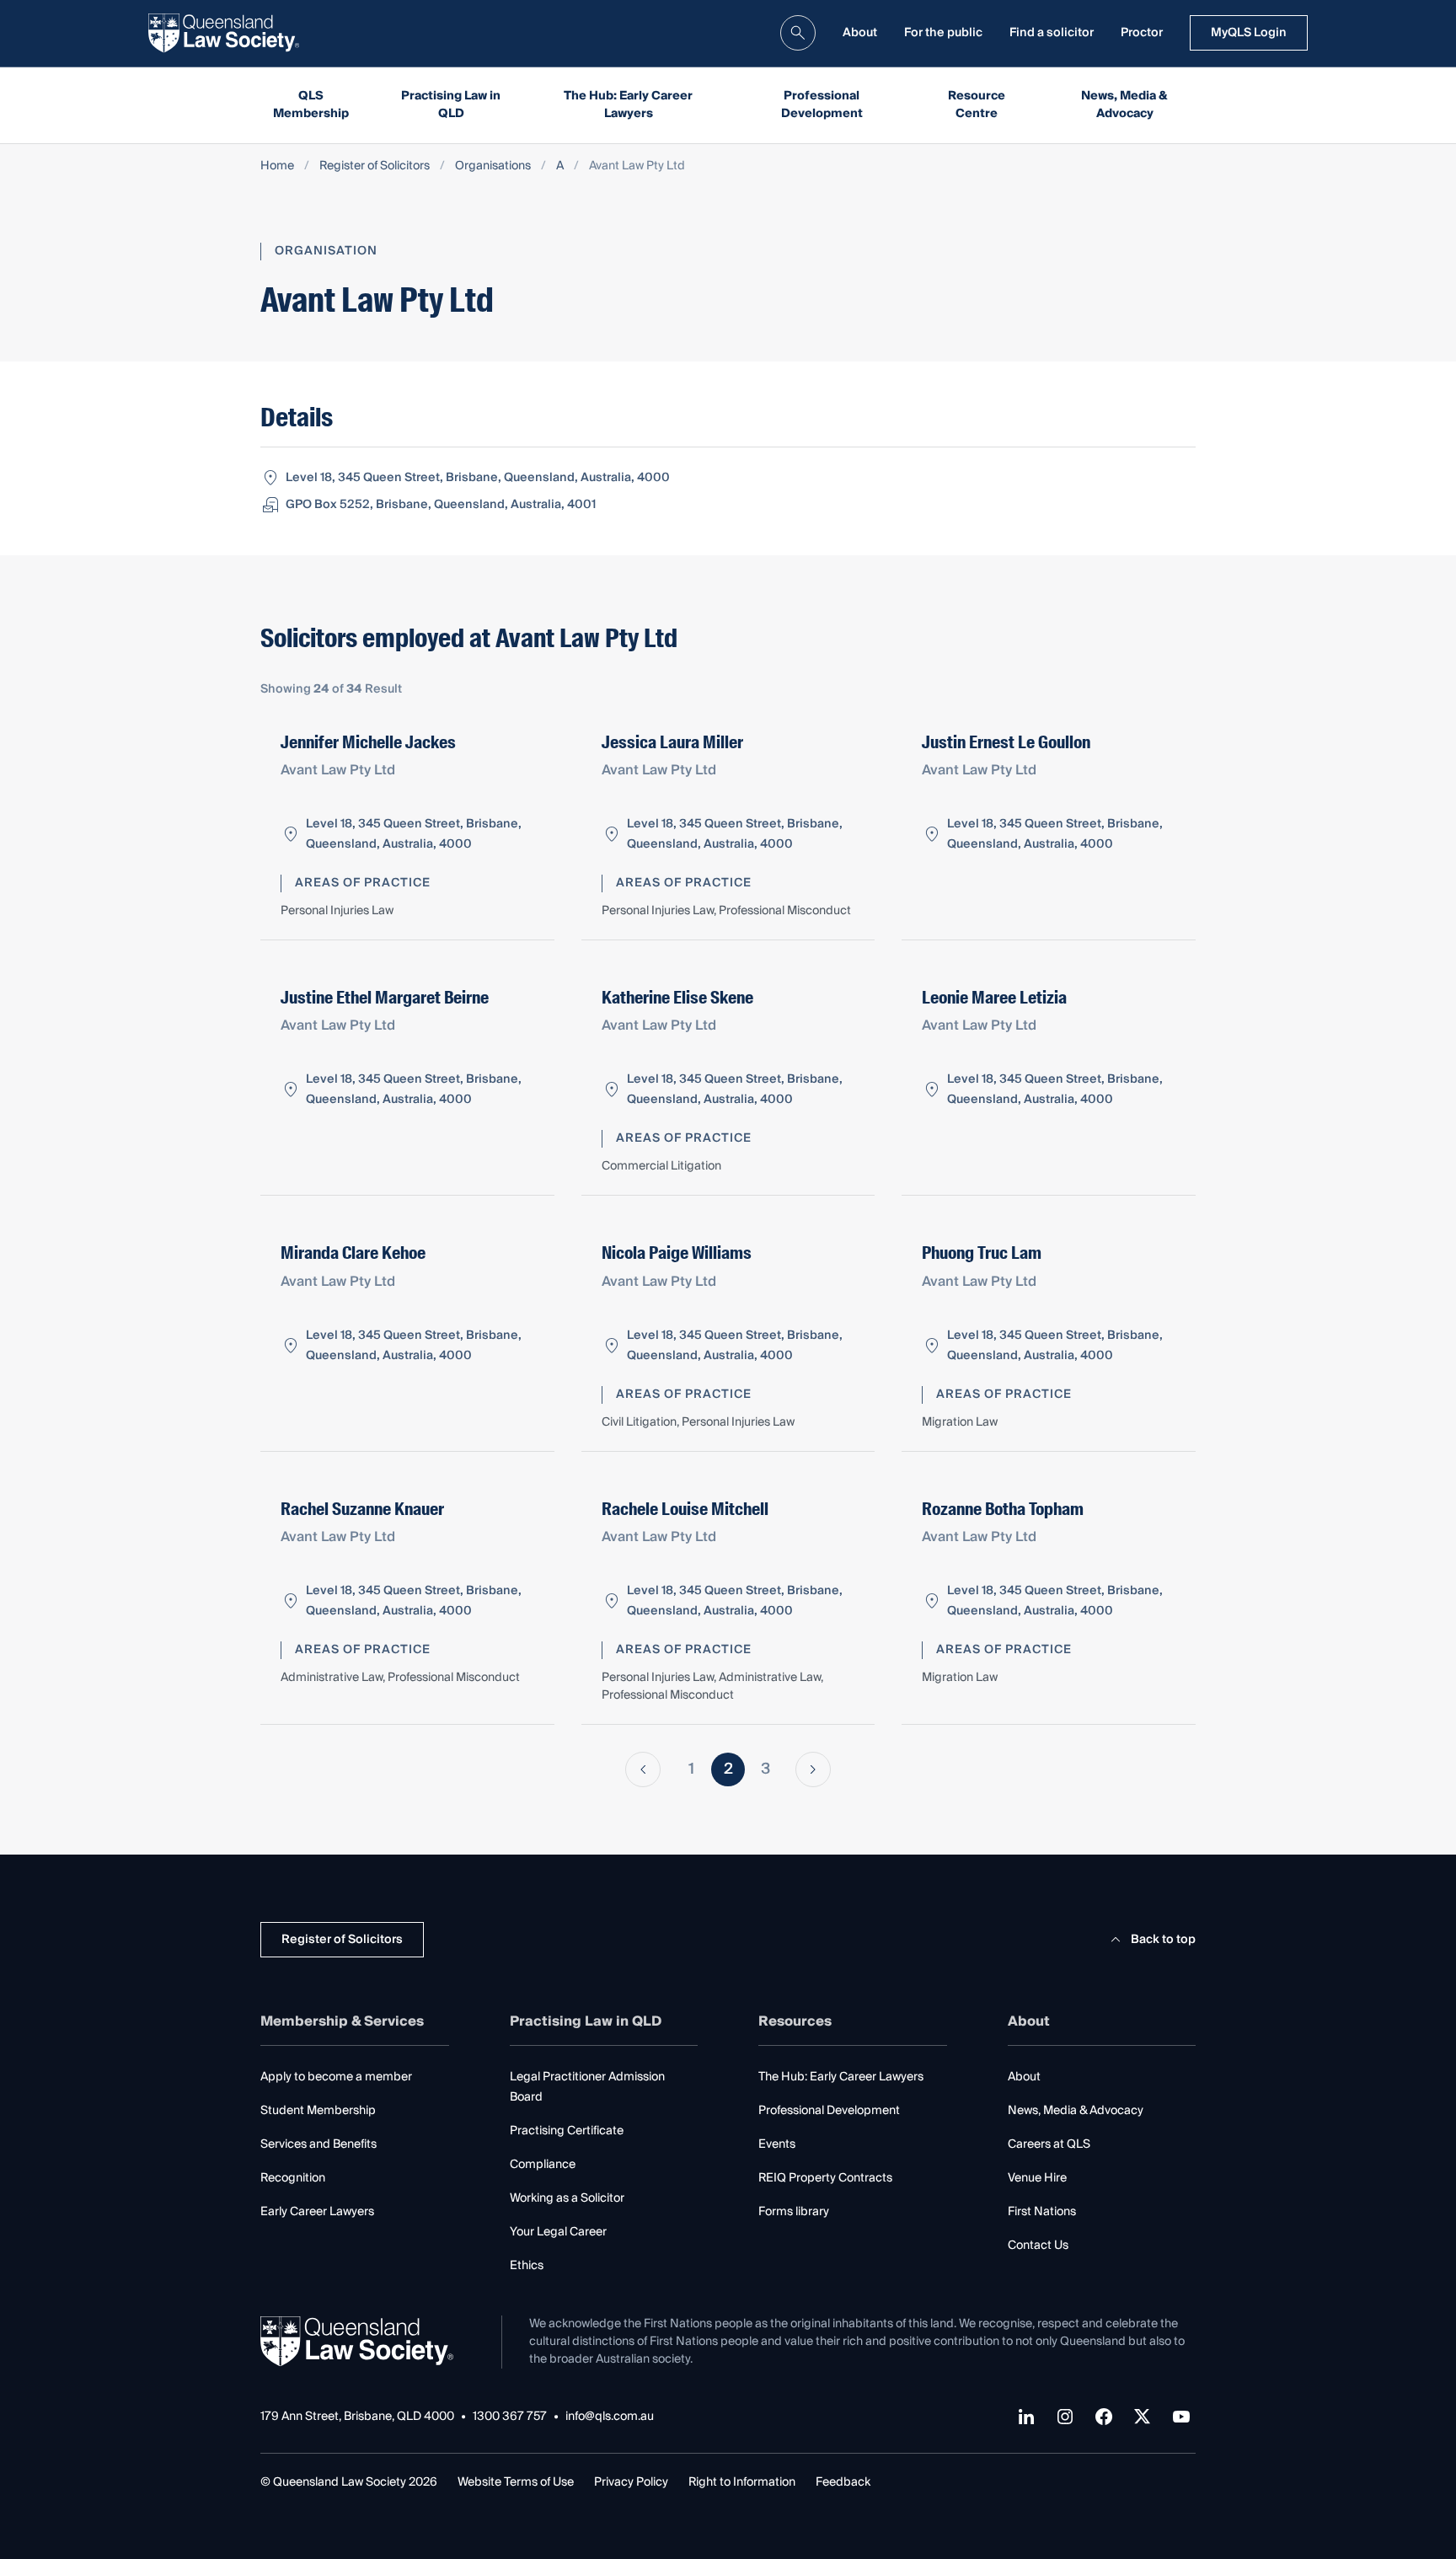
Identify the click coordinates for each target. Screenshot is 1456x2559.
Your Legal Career (558, 2232)
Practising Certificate (567, 2131)
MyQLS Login (1249, 33)
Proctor (1142, 33)
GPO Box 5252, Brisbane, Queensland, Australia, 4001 (441, 505)
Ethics (527, 2266)
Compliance (543, 2165)
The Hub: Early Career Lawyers (628, 105)
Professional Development (822, 105)
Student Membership (318, 2111)
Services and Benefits (318, 2144)
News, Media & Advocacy (1124, 105)
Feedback (843, 2482)
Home (277, 166)
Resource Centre (977, 105)
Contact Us (1038, 2246)
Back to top (1163, 1940)
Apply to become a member (336, 2077)
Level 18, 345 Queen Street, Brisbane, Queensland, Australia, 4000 (478, 478)
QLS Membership (311, 105)
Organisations (493, 166)
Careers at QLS (1049, 2144)
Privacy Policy (631, 2482)
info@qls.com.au (610, 2417)
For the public (943, 33)
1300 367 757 (510, 2417)
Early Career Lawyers (317, 2212)
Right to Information (742, 2482)
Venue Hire (1037, 2178)
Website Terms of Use (516, 2482)
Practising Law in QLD (451, 105)
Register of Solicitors (375, 166)
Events (777, 2144)
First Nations (1042, 2212)
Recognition (293, 2178)
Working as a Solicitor (567, 2198)
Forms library (794, 2212)
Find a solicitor (1052, 33)
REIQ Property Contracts (825, 2178)
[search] (798, 33)
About (860, 33)
